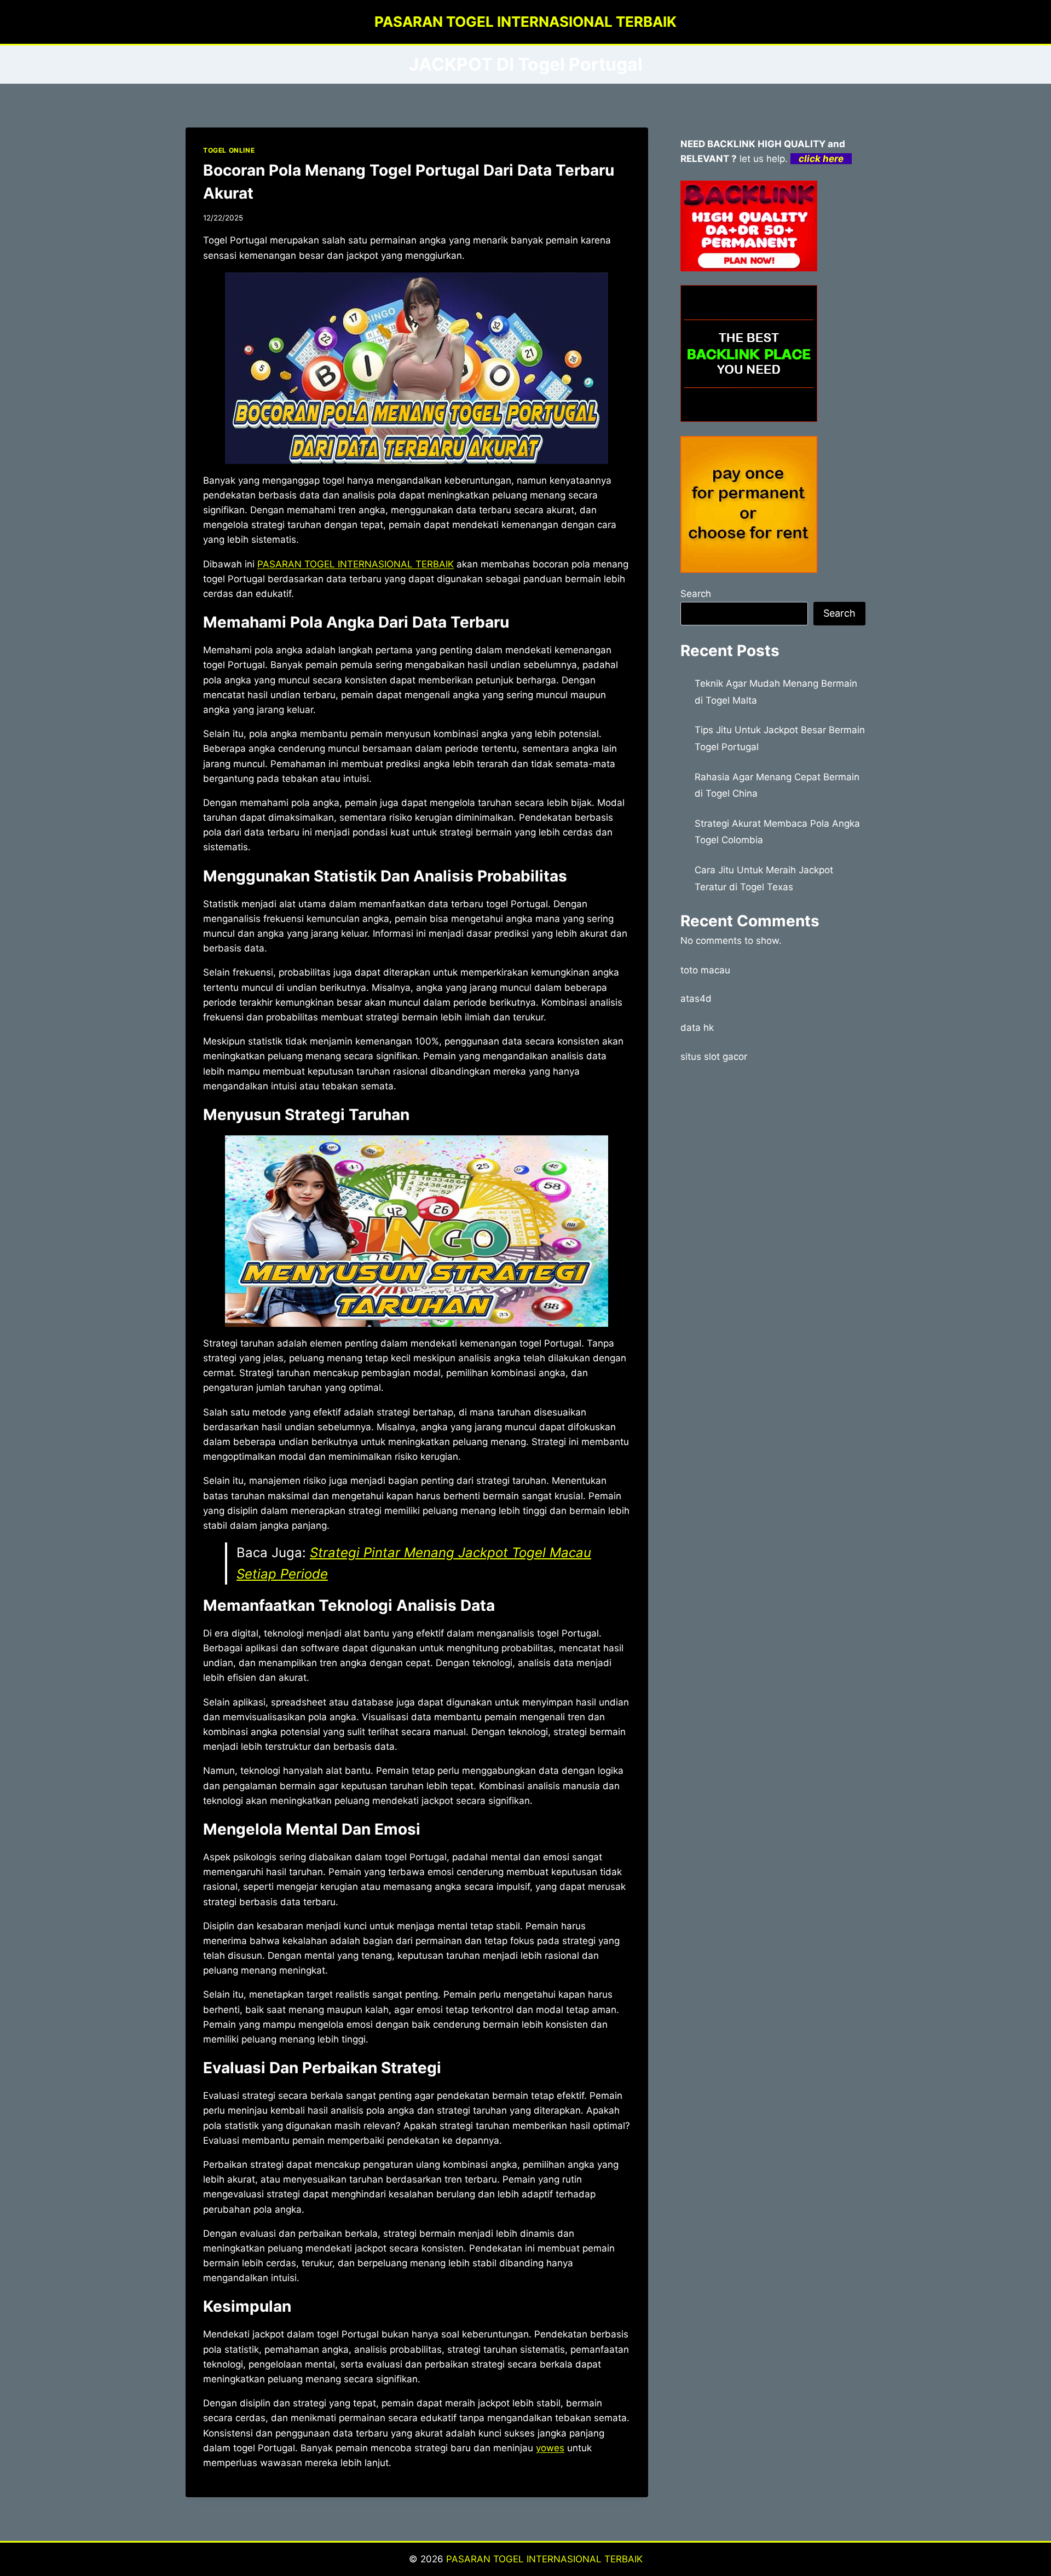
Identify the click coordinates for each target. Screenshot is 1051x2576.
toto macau (705, 970)
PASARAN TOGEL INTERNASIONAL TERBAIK (544, 2559)
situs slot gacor (714, 1057)
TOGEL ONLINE (229, 150)
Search (696, 594)
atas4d (696, 999)
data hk (697, 1028)
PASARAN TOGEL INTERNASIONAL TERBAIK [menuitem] (356, 564)
